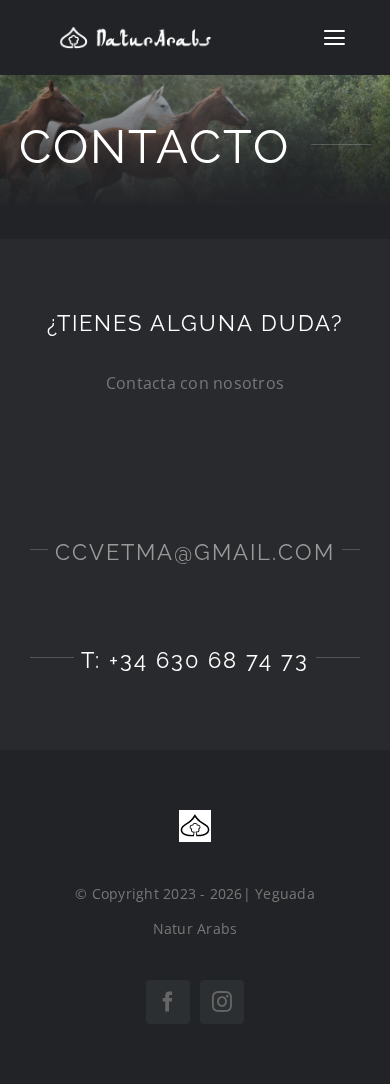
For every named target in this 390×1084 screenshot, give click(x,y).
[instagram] (222, 1002)
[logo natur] (135, 34)
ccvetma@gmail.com (195, 552)
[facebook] (168, 1002)
